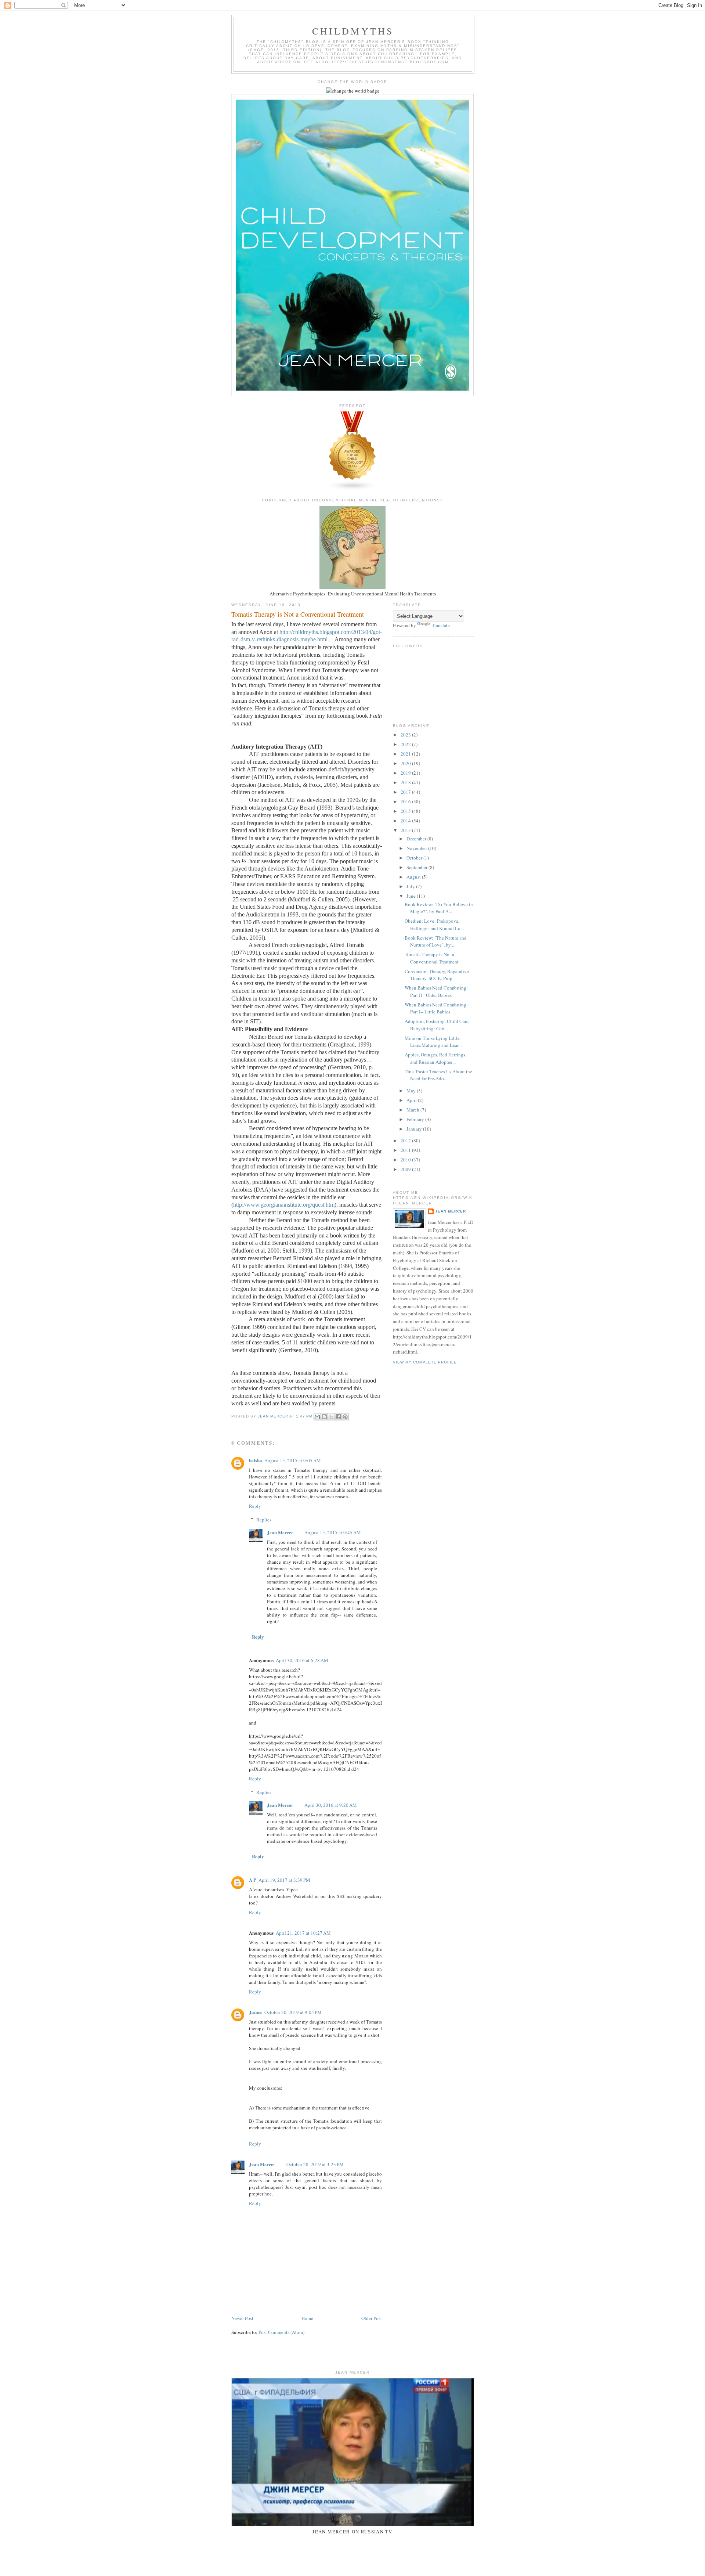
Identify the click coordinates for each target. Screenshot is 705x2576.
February (416, 1119)
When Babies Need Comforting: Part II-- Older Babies (436, 991)
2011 (406, 1150)
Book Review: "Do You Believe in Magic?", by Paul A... (439, 908)
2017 (406, 792)
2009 (406, 1169)
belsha (256, 1460)
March (413, 1110)
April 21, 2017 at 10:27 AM (303, 1933)
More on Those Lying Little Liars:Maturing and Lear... (433, 1042)
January (415, 1129)
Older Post (372, 2318)
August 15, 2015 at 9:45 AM (333, 1532)
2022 (406, 744)
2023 (406, 735)
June (412, 896)
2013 (406, 830)
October (415, 858)
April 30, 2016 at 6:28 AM (302, 1660)
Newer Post (242, 2318)
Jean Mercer (280, 1532)
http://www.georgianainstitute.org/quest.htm (284, 1205)
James (256, 2012)
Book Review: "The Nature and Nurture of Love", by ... (436, 941)
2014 (406, 821)
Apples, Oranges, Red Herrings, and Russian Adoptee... (435, 1058)
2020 (406, 763)
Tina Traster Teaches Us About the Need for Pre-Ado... (438, 1075)
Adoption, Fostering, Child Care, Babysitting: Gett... (437, 1025)
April (412, 1100)
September (417, 867)
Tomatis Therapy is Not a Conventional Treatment (432, 958)
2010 (406, 1160)
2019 (406, 773)
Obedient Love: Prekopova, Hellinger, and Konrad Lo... (434, 925)
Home (307, 2318)
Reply (255, 1506)
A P (253, 1880)
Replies (264, 1520)
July (411, 886)
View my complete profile (425, 1362)
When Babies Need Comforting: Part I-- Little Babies (436, 1008)
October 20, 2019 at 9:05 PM (293, 2012)
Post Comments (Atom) (281, 2332)
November (417, 848)
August (414, 877)
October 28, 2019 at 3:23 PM (315, 2164)
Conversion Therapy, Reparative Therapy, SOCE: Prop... (437, 975)
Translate (441, 625)
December (417, 839)
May (412, 1091)
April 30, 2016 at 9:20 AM (331, 1805)
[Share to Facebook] (338, 1417)
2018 (406, 782)
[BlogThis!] (324, 1417)
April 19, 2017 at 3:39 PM (284, 1880)
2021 (406, 754)
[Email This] (317, 1417)
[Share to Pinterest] (345, 1417)
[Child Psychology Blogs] (352, 489)
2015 (406, 811)
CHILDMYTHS (353, 31)
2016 (406, 801)
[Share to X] (331, 1417)
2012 (406, 1141)
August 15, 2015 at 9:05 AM (293, 1460)
